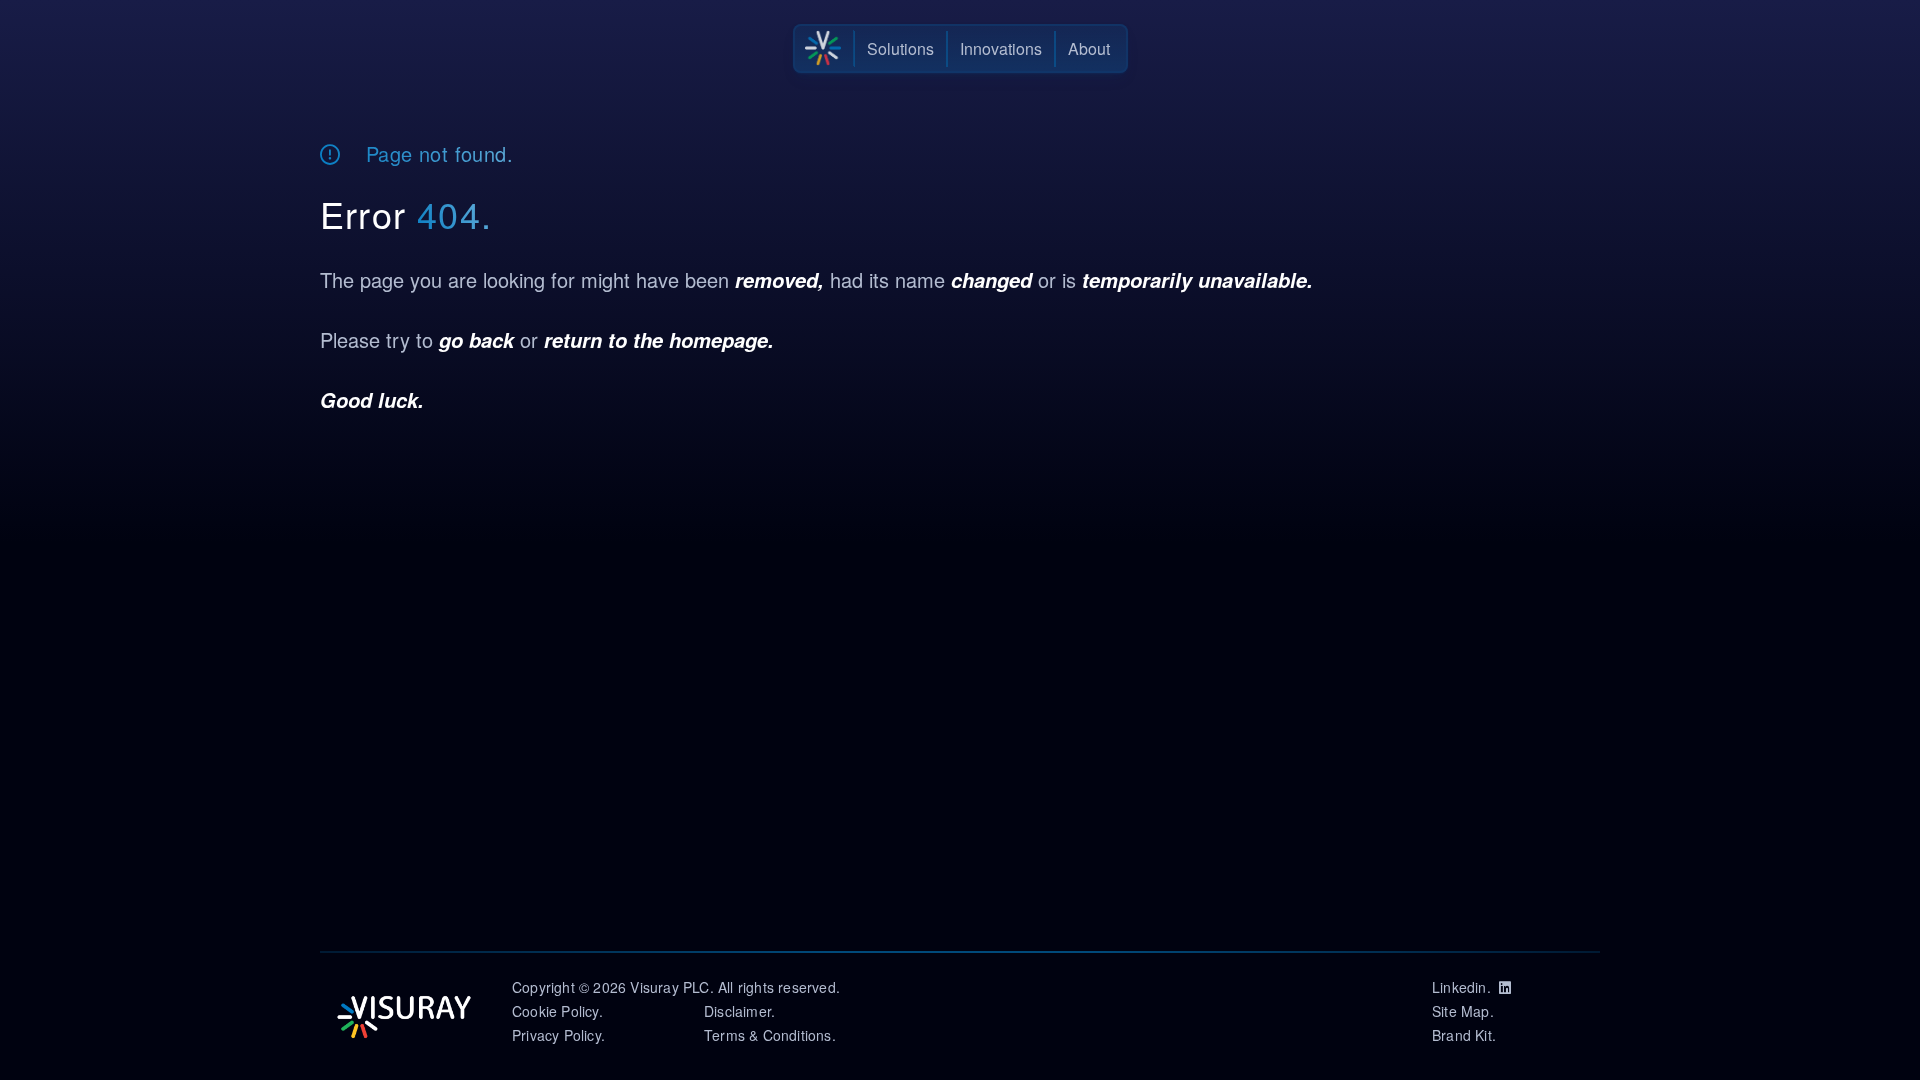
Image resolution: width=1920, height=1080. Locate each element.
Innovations (1001, 48)
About (1089, 48)
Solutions (900, 48)
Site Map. (1463, 1011)
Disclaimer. (739, 1011)
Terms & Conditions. (770, 1035)
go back (476, 340)
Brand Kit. (1464, 1035)
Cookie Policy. (557, 1011)
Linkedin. (1465, 987)
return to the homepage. (659, 340)
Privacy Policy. (558, 1035)
